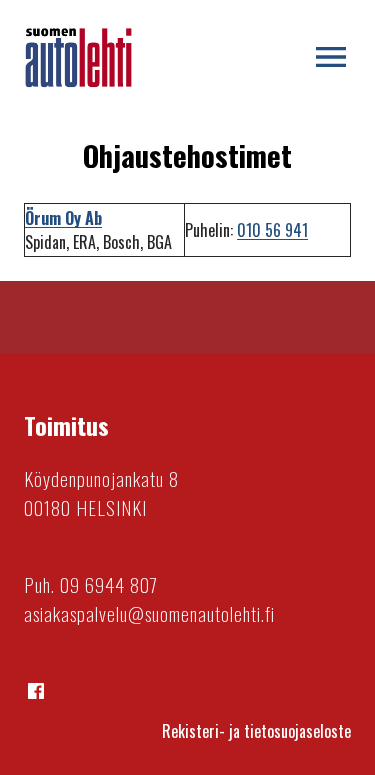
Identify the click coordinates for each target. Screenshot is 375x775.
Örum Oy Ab (63, 218)
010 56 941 (272, 230)
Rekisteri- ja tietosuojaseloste (256, 731)
